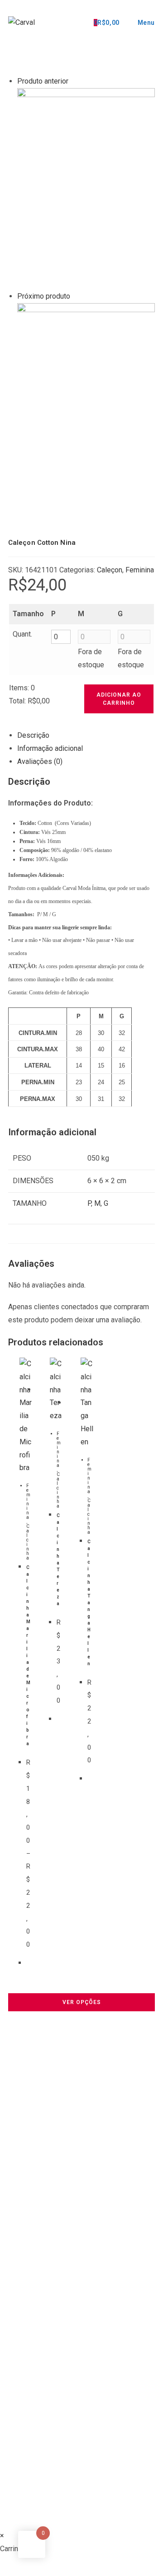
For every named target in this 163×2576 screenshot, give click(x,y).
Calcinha (28, 1542)
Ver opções (82, 2002)
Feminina (28, 1501)
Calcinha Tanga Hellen (89, 1603)
